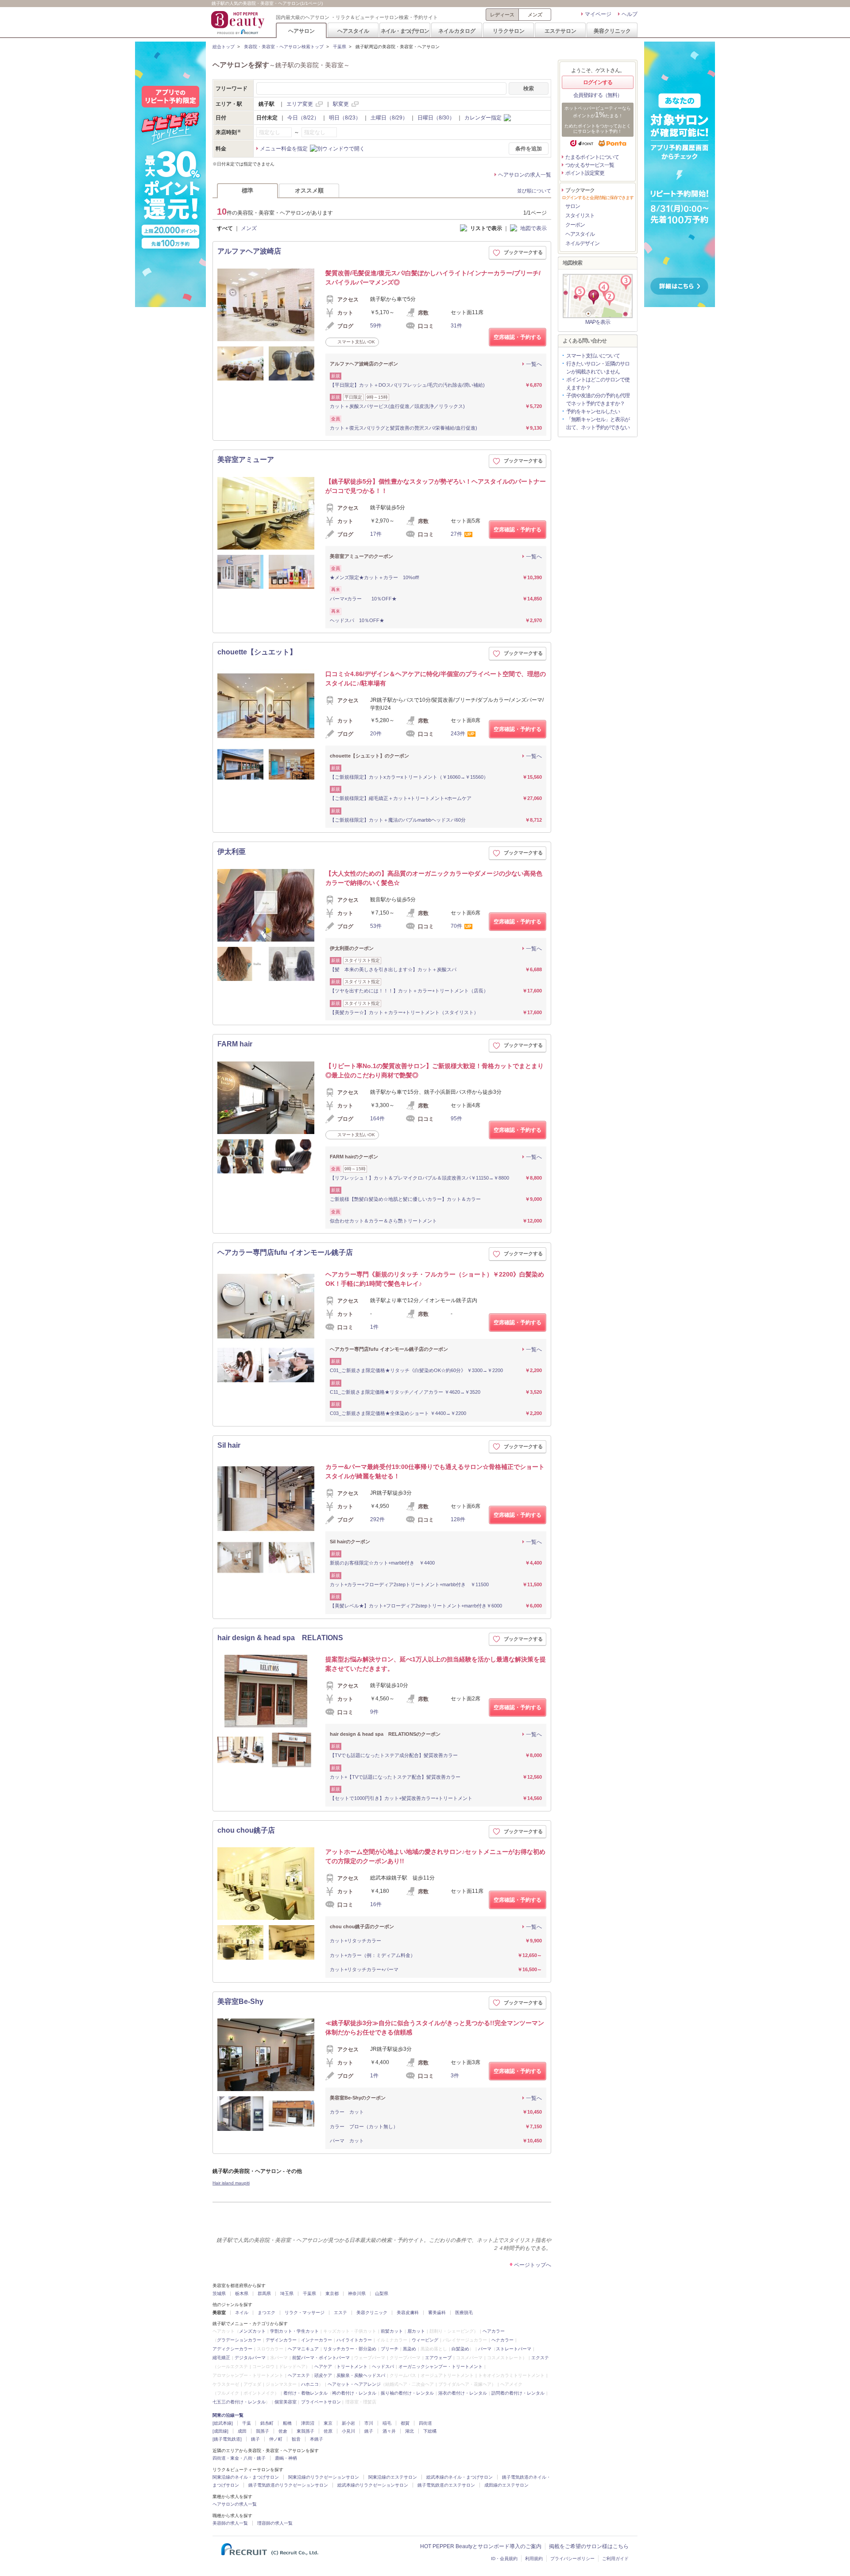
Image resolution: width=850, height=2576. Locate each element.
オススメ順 (309, 190)
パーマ (485, 2349)
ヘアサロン (301, 31)
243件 (458, 734)
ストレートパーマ (514, 2349)
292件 (377, 1519)
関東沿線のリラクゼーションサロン (324, 2477)
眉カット (416, 2331)
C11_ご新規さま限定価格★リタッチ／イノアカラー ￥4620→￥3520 (405, 1392)
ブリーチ (390, 2349)
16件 (376, 1904)
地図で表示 (533, 228)
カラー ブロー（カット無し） (364, 2126)
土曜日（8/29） (389, 118)
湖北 (410, 2431)
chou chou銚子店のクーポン (362, 1926)
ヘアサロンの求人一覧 (525, 175)
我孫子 (263, 2431)
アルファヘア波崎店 (249, 251)
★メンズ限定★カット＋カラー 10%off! (375, 577)
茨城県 (219, 2293)
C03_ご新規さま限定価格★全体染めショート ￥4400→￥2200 (398, 1413)
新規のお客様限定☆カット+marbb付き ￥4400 (382, 1563)
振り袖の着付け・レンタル (407, 2393)
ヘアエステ (299, 2375)
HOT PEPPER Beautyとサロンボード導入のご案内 (481, 2546)
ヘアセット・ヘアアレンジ (354, 2384)
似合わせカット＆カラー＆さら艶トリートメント (383, 1221)
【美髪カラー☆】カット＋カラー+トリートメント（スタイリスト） (404, 1012)
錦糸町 (267, 2423)
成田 (242, 2431)
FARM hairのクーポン (354, 1157)
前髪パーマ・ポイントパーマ (321, 2358)
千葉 (247, 2423)
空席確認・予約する (518, 337)
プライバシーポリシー (572, 2559)
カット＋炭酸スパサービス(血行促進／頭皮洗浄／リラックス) (397, 406)
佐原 (328, 2431)
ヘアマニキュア (303, 2349)
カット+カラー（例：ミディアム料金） (373, 1955)
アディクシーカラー (232, 2349)
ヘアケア (323, 2366)
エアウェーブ (438, 2358)
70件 (456, 926)
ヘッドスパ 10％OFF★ (357, 620)
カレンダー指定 (483, 118)
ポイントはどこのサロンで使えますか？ (598, 384)
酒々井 (389, 2431)
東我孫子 (305, 2431)
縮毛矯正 (221, 2358)
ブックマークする (523, 252)
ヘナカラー (502, 2340)
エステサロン (560, 31)
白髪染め (460, 2349)
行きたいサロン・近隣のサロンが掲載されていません (598, 368)
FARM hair (235, 1044)
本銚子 (317, 2439)
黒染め (410, 2349)
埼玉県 (287, 2293)
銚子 (369, 2431)
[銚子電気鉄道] (227, 2439)
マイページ (598, 14)
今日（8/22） (303, 118)
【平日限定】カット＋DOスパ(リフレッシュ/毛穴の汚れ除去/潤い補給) (407, 385)
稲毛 (387, 2423)
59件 (376, 326)
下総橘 (430, 2431)
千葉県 (340, 47)
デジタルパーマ (250, 2358)
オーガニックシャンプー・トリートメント (440, 2366)
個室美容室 (286, 2402)
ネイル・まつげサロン (405, 31)
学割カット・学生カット (294, 2331)
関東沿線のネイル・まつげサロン (246, 2477)
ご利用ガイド (615, 2559)
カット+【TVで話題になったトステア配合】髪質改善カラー (395, 1777)
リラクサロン (509, 31)
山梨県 (382, 2293)
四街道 (425, 2423)
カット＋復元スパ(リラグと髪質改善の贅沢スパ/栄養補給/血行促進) (404, 428)
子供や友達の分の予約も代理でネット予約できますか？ (598, 400)
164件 (377, 1119)
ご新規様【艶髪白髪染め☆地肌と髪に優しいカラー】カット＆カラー (405, 1199)
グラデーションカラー (239, 2340)
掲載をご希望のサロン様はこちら (589, 2546)
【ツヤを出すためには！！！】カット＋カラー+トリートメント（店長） (409, 991)
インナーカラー (317, 2340)
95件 (456, 1119)
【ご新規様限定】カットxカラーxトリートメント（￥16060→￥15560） (409, 777)
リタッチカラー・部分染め (350, 2349)
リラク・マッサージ (305, 2313)
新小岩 (348, 2423)
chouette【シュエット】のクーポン (369, 756)
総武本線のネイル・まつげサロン (460, 2477)
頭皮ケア (323, 2375)
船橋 (287, 2423)
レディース (502, 15)
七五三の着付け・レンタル (239, 2402)
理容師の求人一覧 (275, 2523)
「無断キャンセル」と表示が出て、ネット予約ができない (598, 423)
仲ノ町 (276, 2439)
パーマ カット (349, 2141)
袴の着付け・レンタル (354, 2393)
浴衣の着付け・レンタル (463, 2393)
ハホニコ (310, 2384)
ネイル (242, 2313)
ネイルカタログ (457, 31)
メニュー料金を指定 (284, 149)
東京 (328, 2423)
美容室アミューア (246, 459)
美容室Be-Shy (240, 2001)
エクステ (540, 2358)
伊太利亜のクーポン (352, 948)
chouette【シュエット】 (257, 652)
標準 (247, 190)
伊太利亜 (232, 852)
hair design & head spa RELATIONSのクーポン (385, 1734)
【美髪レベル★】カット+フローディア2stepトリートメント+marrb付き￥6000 (416, 1606)
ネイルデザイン (582, 243)
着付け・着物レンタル (305, 2393)
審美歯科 (437, 2313)
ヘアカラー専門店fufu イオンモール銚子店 (285, 1252)
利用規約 (534, 2559)
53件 (376, 926)
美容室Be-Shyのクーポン (358, 2098)
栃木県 (242, 2293)
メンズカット (252, 2331)
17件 (376, 534)
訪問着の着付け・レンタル (518, 2393)
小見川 (348, 2431)
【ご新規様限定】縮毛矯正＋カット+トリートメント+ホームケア (401, 798)
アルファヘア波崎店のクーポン (364, 364)
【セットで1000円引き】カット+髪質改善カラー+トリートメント (401, 1798)
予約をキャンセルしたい (593, 411)
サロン (573, 206)
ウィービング (425, 2340)
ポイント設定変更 (585, 173)
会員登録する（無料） (598, 95)
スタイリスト (580, 215)
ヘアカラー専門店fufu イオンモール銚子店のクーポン (389, 1349)
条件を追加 (529, 149)
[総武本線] (223, 2423)
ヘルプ (630, 14)
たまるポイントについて (592, 157)
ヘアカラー (494, 2331)
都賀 (405, 2423)
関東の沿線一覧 (228, 2415)
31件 (456, 326)
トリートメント (352, 2366)
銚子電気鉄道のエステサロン (446, 2485)
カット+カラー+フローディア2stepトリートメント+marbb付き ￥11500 (409, 1584)
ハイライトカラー (354, 2340)
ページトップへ (533, 2265)
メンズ (535, 15)
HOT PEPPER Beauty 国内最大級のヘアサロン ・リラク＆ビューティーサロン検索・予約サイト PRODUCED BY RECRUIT (239, 23)
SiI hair (229, 1445)
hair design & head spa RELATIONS (280, 1638)
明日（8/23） (345, 118)
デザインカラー (281, 2340)
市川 (369, 2423)
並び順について (534, 191)
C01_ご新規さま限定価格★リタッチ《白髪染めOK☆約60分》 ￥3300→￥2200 (416, 1370)
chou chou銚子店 (246, 1830)
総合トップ (224, 47)
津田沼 (308, 2423)
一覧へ (534, 364)
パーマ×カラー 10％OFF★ (363, 599)
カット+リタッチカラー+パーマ (364, 1969)
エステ (340, 2313)
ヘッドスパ (383, 2366)
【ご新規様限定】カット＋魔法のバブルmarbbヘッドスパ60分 (398, 820)
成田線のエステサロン (506, 2485)
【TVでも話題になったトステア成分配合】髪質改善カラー (394, 1755)
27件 (456, 534)
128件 (458, 1519)
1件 (374, 1327)
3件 (455, 2076)
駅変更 (341, 104)
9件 (374, 1712)
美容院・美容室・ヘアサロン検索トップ (284, 47)
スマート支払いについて (593, 356)
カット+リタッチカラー (355, 1941)
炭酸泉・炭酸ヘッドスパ (361, 2375)
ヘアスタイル (353, 31)
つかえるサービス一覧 (590, 165)
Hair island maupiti (231, 2183)
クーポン (575, 225)
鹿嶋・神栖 (286, 2458)
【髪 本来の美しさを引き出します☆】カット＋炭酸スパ (393, 969)
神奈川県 (357, 2293)
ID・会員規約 (504, 2559)
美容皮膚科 (408, 2313)
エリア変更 (300, 104)
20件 (376, 734)
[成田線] (220, 2431)
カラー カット (347, 2112)
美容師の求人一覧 (230, 2523)
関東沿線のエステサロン (393, 2477)
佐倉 (283, 2431)
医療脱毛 (464, 2313)
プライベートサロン (321, 2402)
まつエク (267, 2313)
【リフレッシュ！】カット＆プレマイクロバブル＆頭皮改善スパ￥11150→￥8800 (419, 1178)
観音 (296, 2439)
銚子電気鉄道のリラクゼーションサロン (288, 2485)
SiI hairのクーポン (350, 1542)
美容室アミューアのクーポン (361, 556)
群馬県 (264, 2293)
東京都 (332, 2293)
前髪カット (392, 2331)
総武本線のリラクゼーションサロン (373, 2485)
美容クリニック (612, 31)
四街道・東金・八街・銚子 (239, 2458)
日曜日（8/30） (436, 118)
